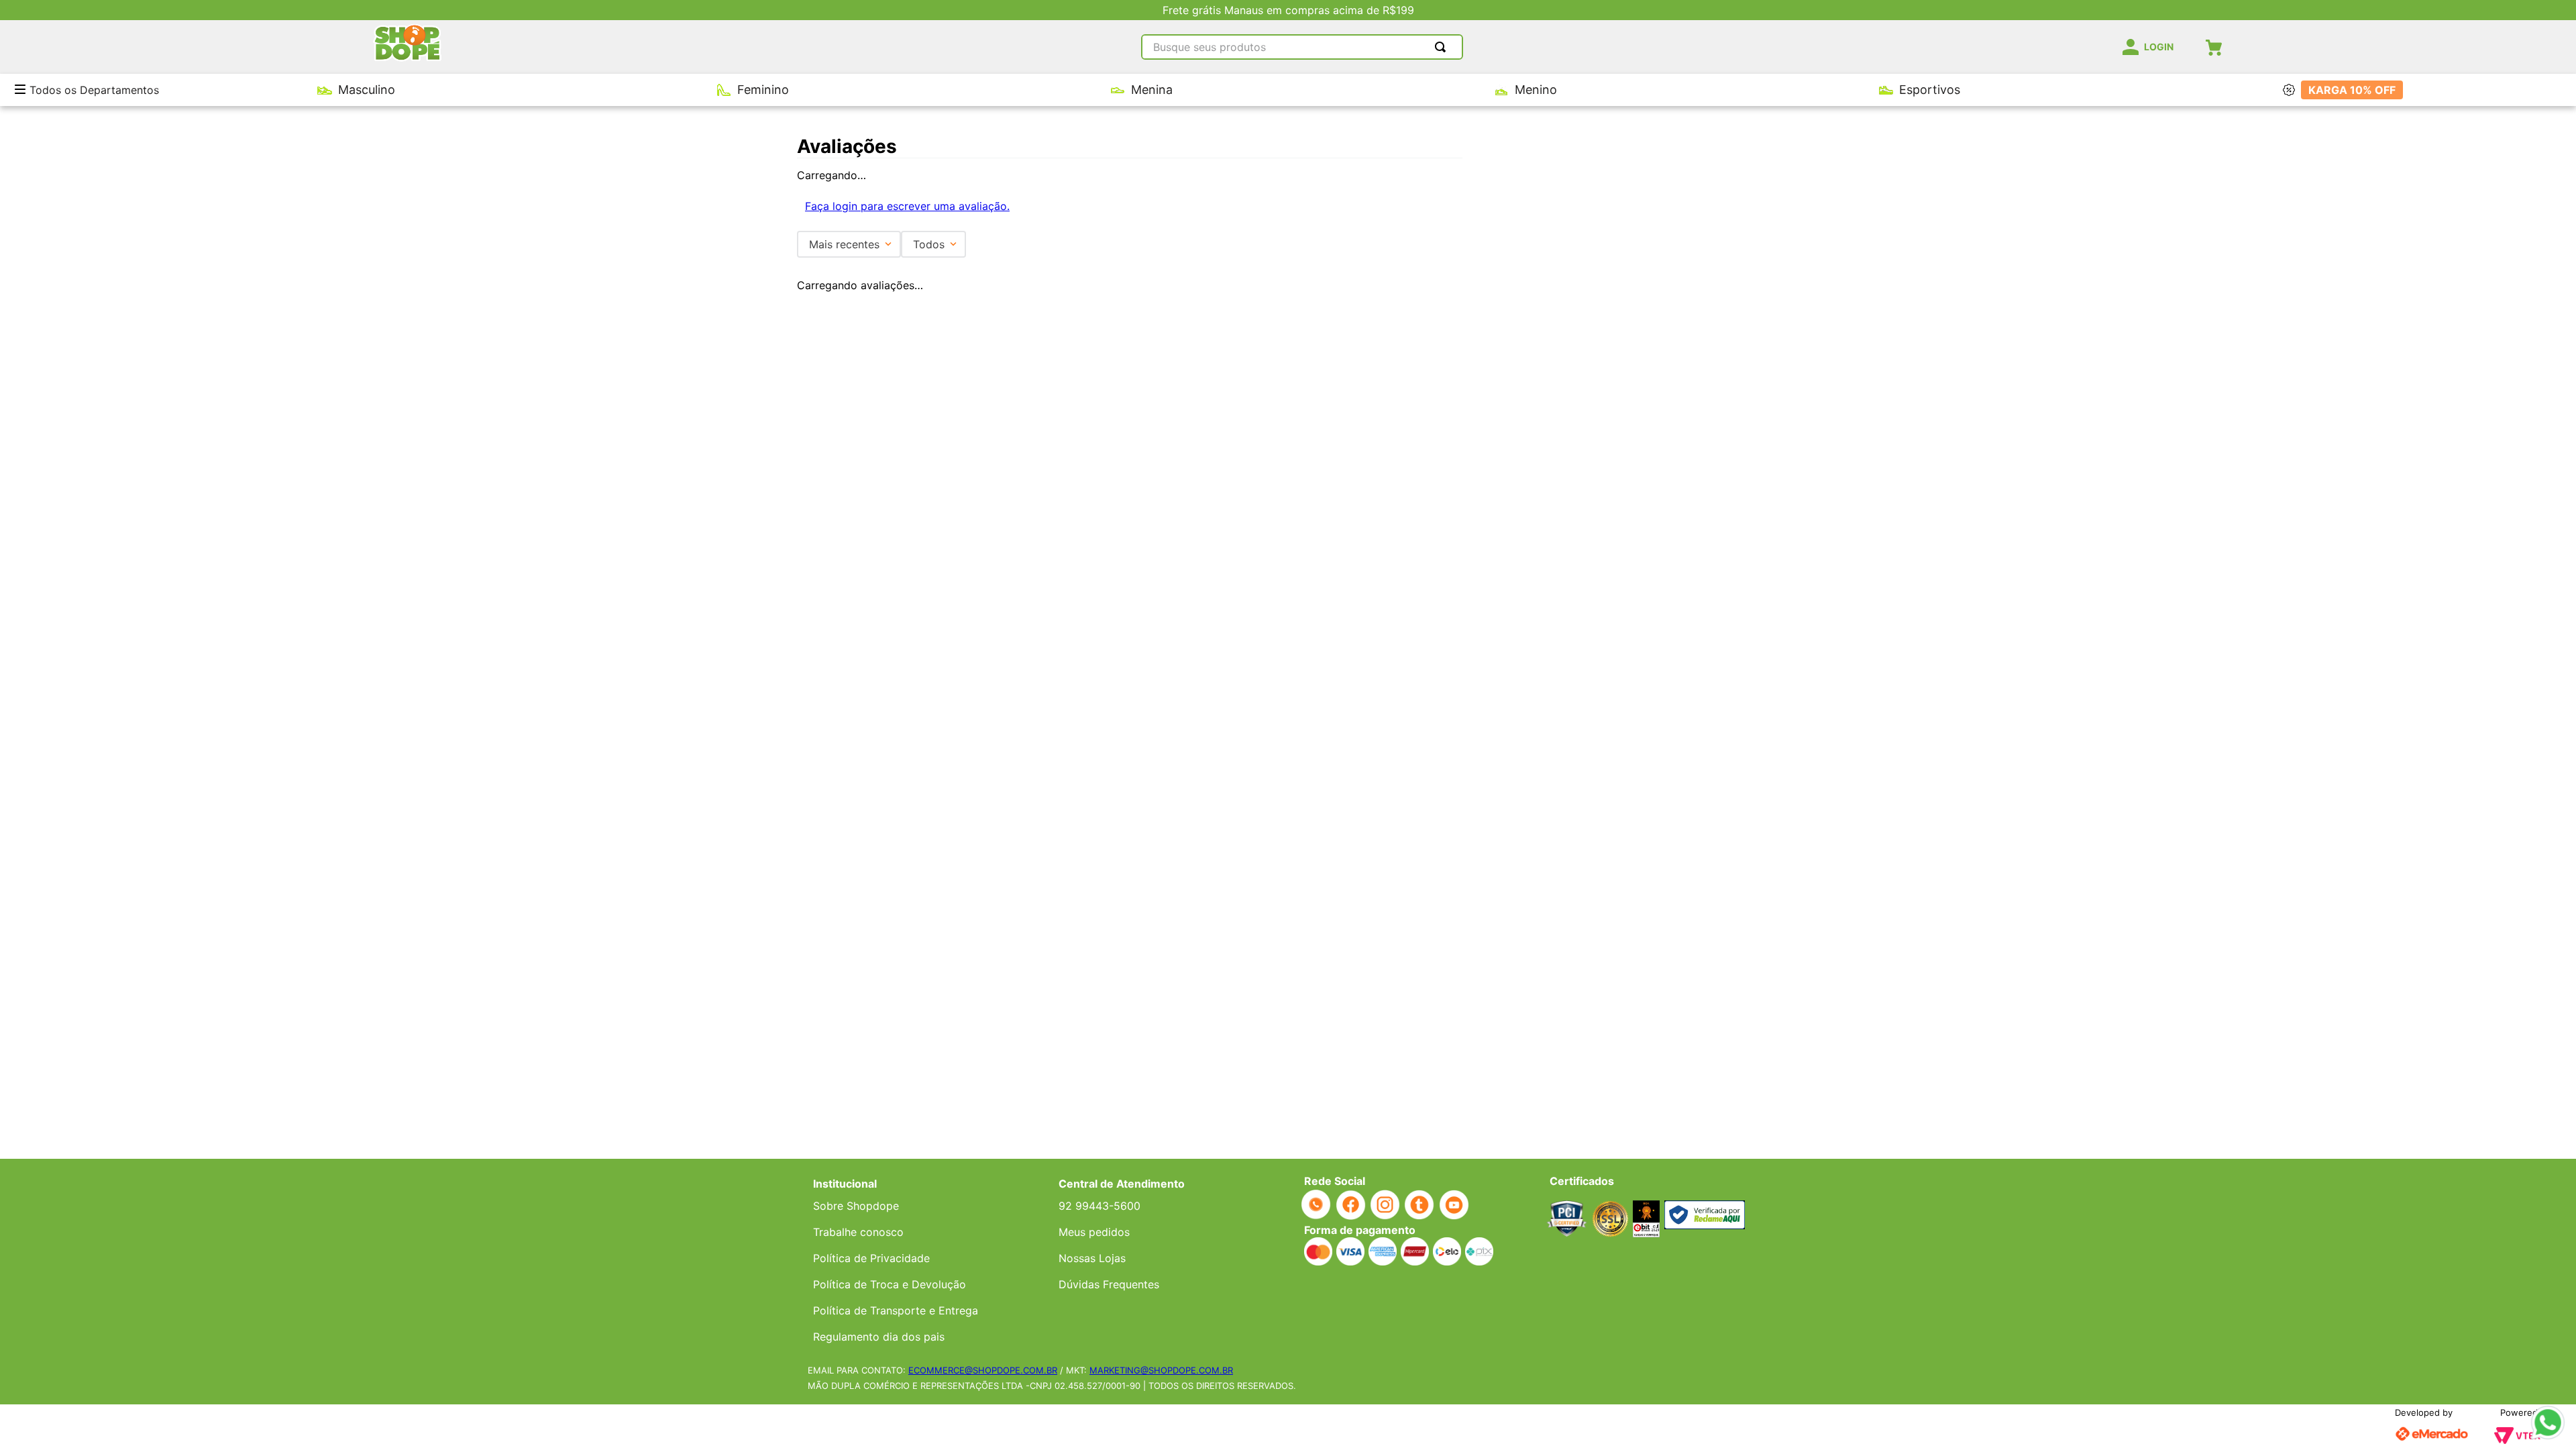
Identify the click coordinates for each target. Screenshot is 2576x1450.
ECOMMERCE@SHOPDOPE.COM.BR (983, 1370)
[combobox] (1302, 47)
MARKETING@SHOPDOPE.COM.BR (1161, 1370)
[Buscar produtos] (1443, 47)
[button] (25, 90)
